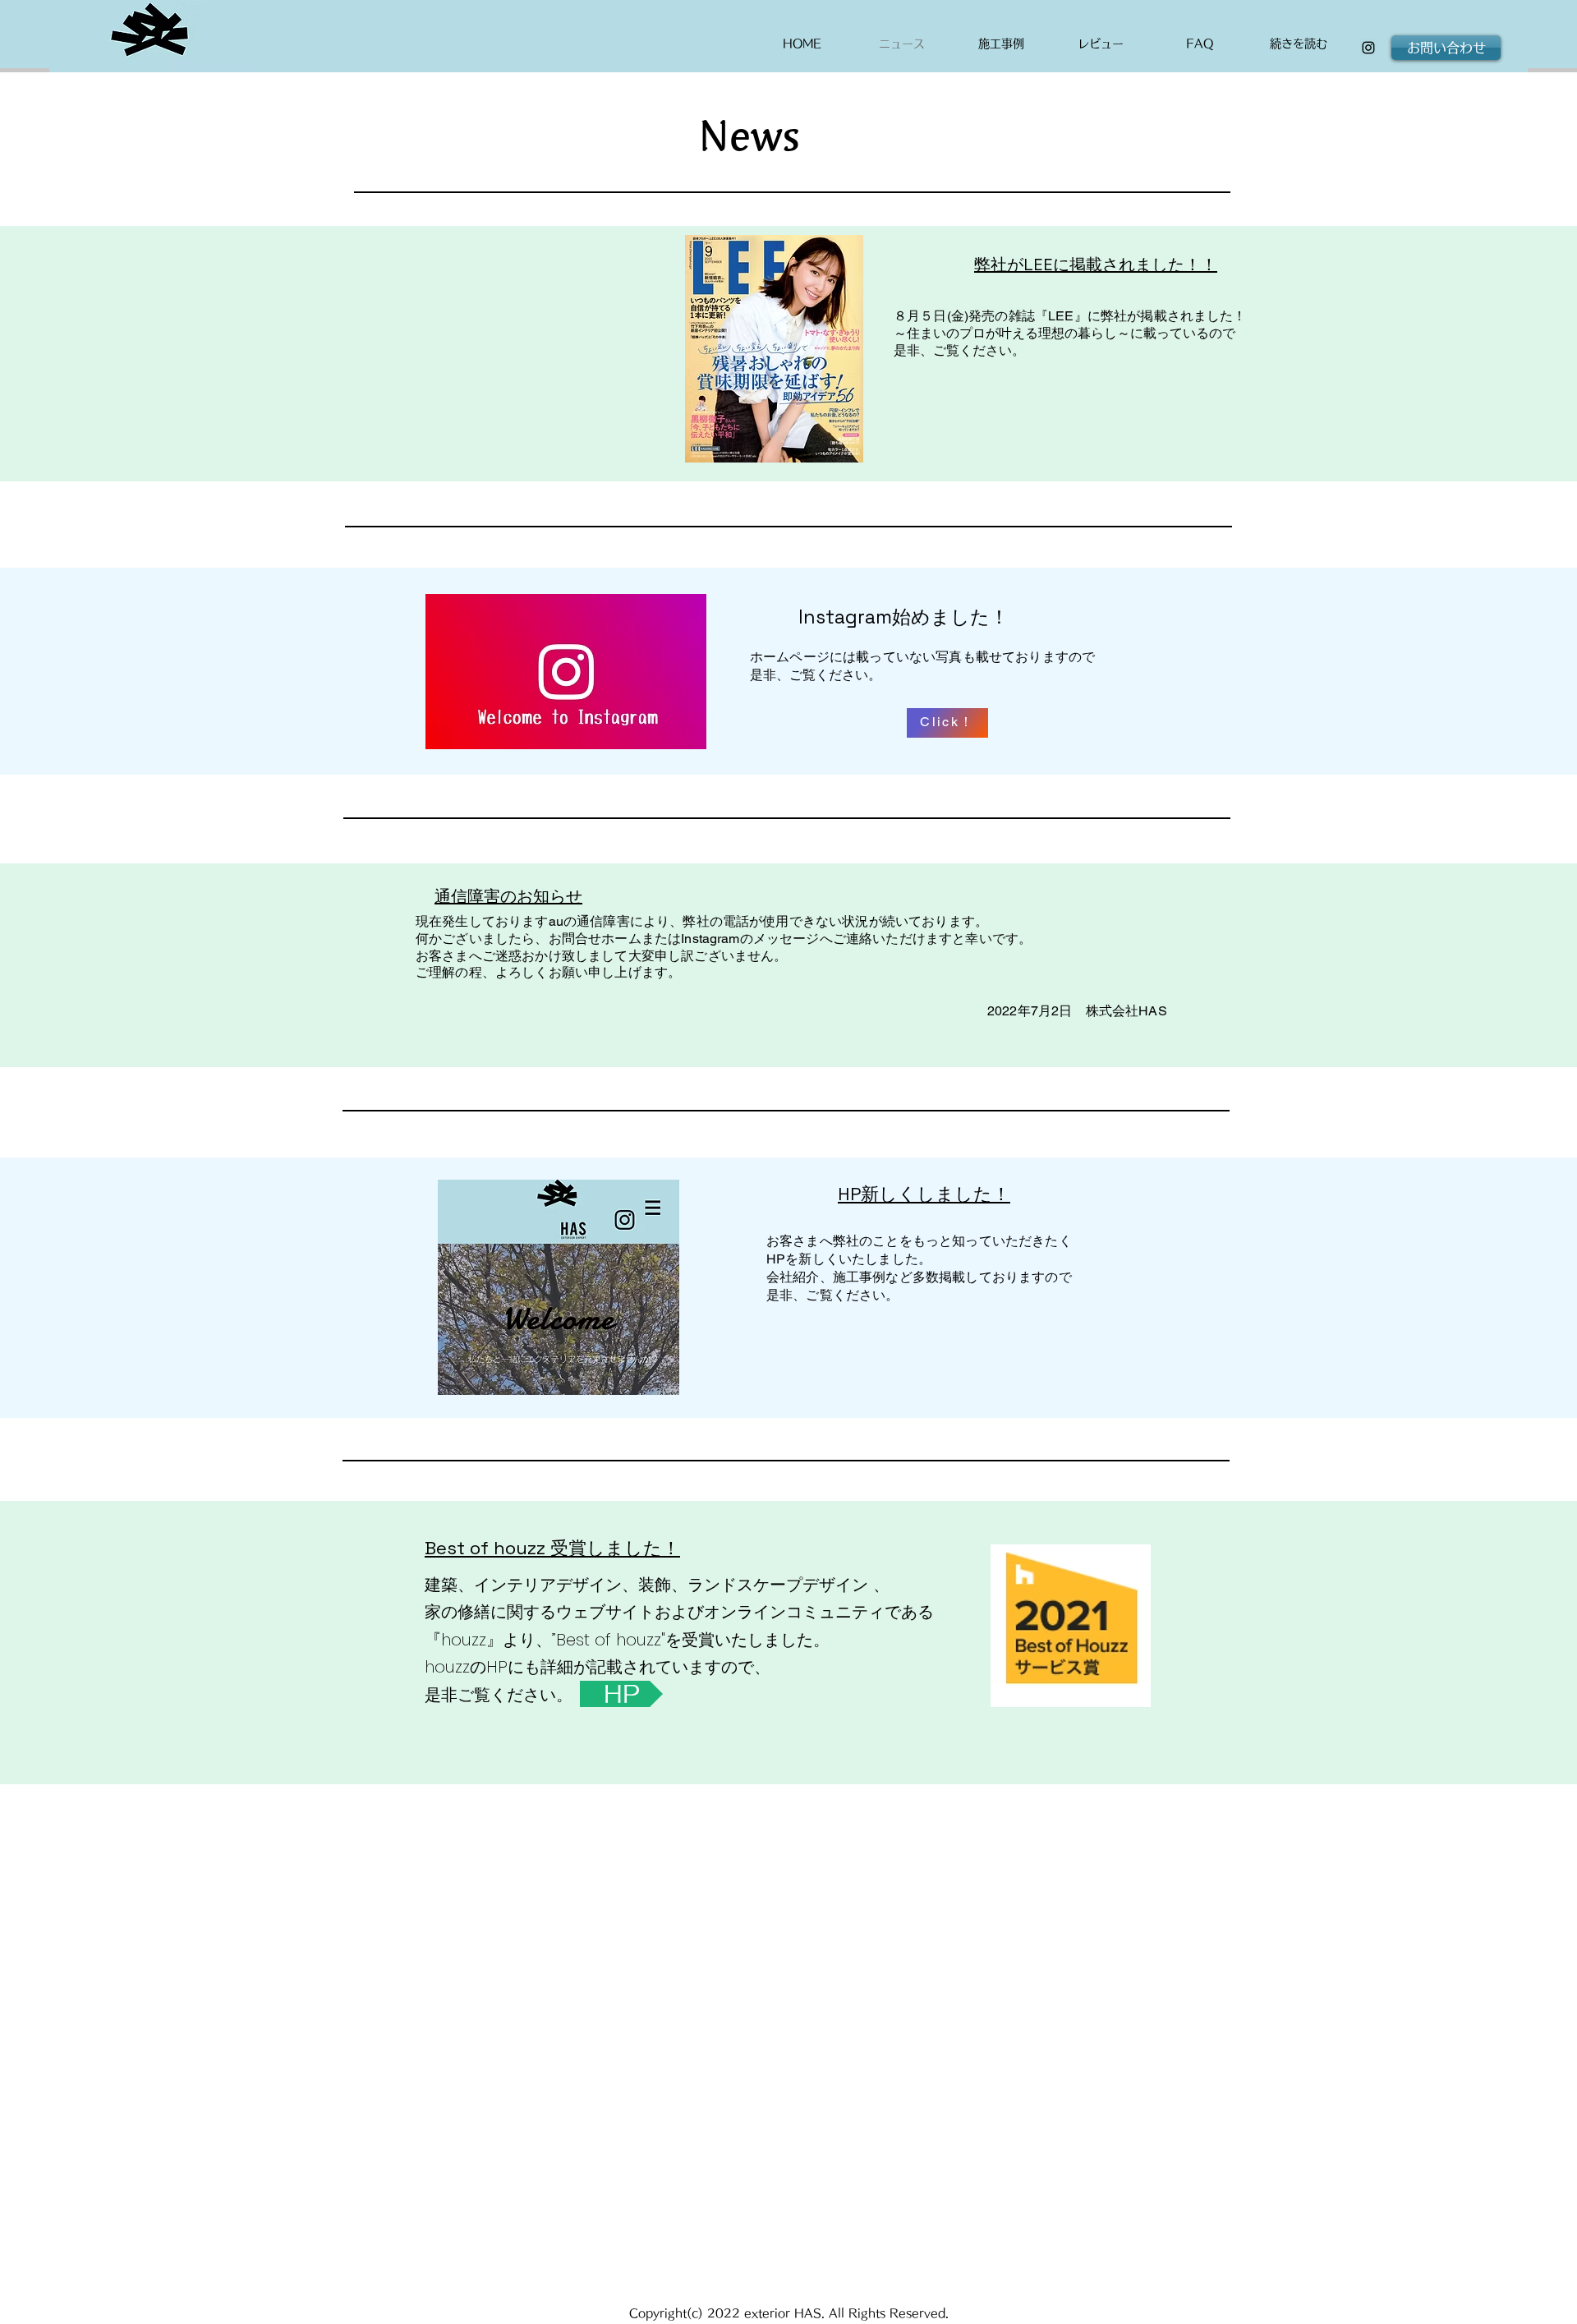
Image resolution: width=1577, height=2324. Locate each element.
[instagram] (1368, 48)
